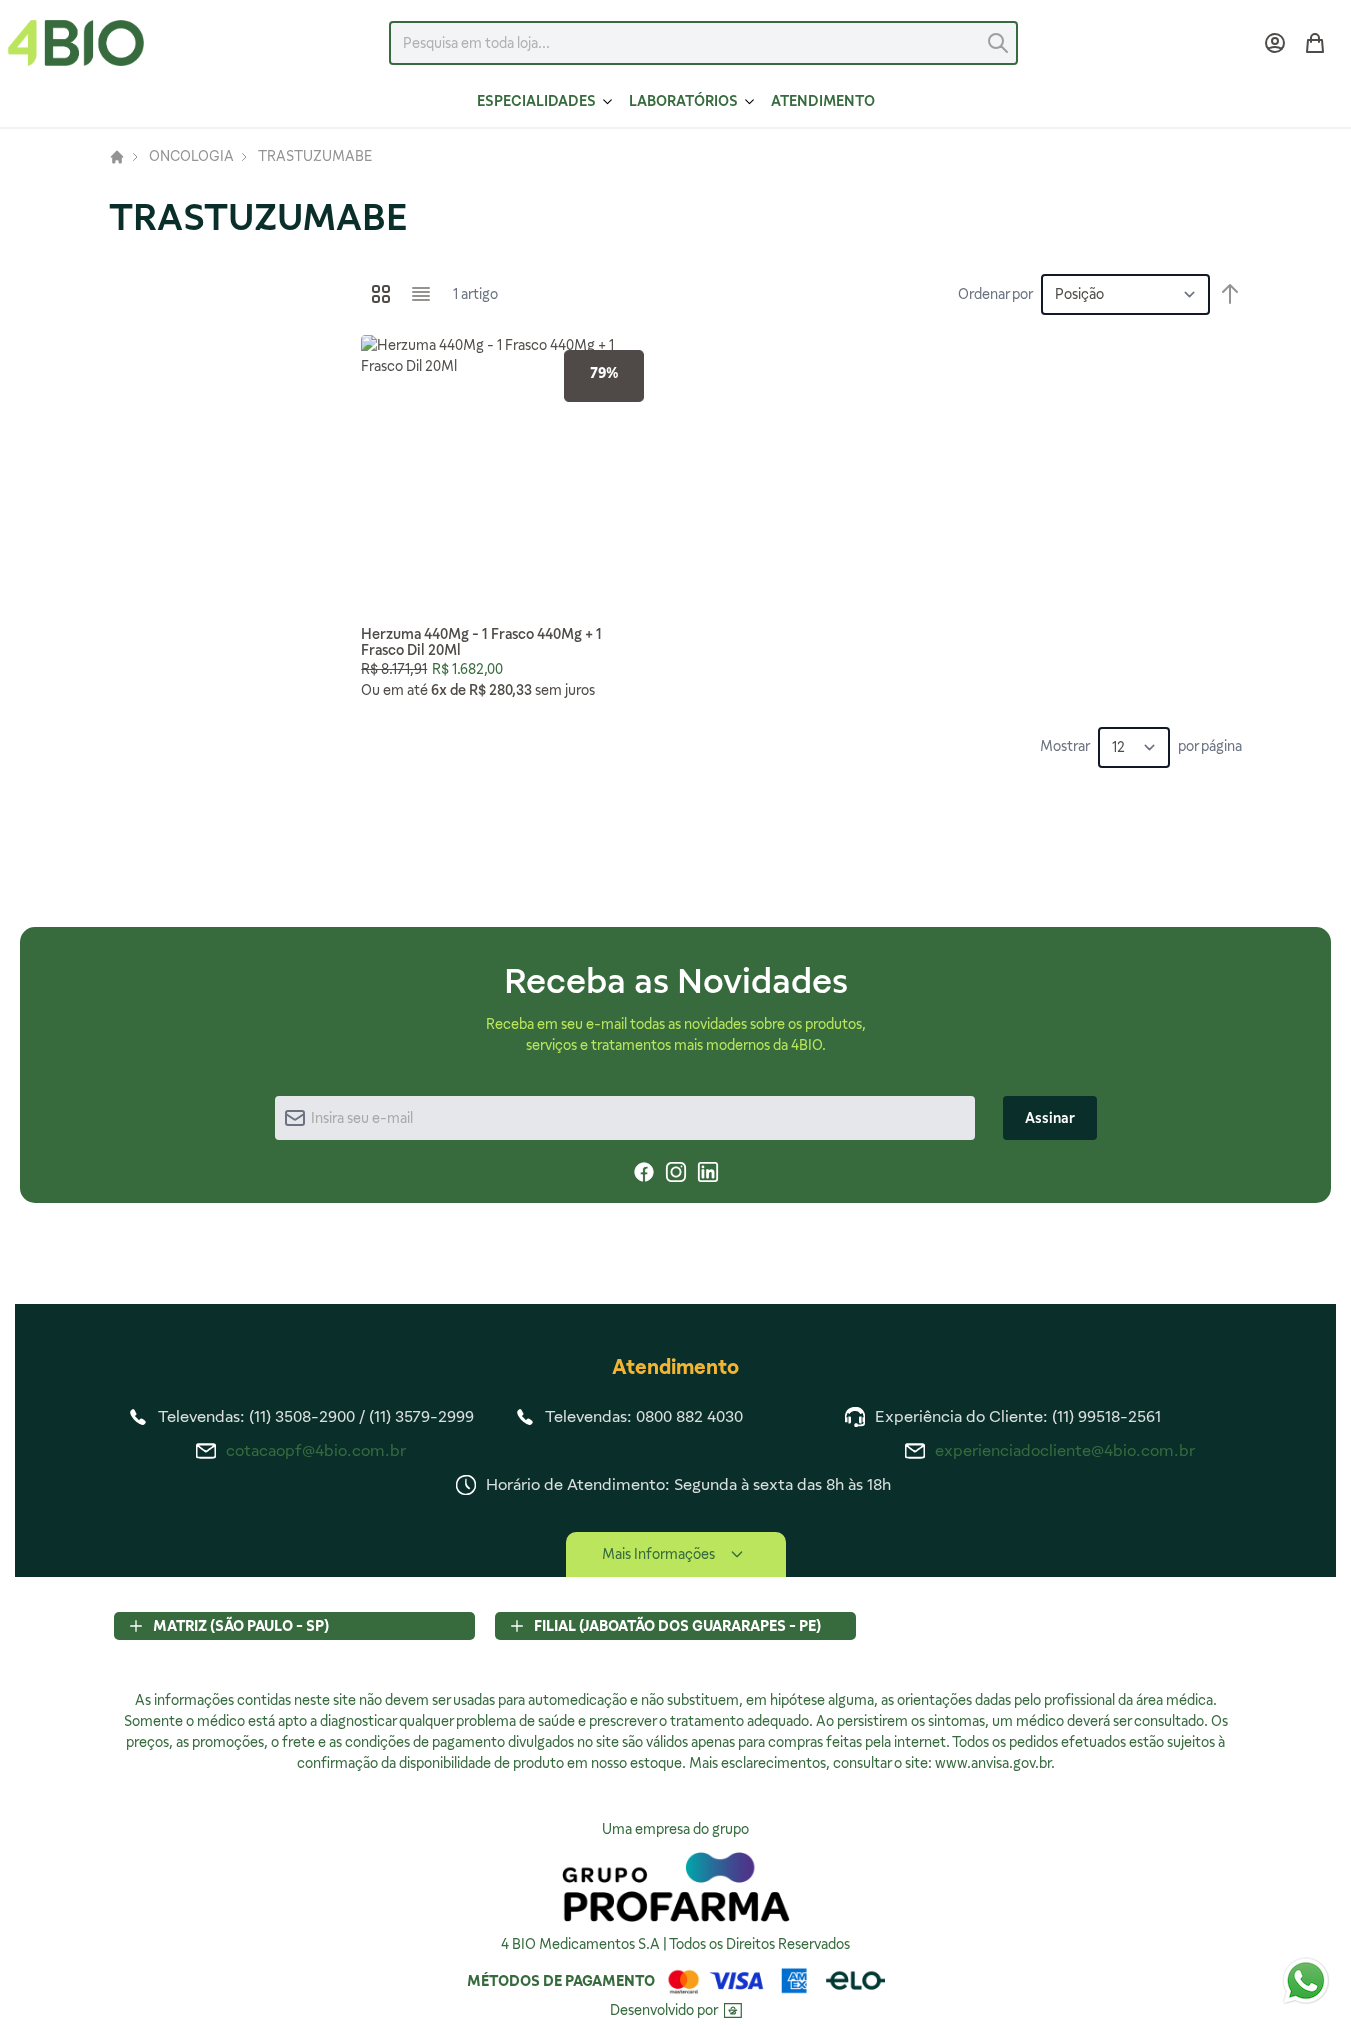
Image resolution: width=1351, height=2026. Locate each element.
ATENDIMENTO (823, 101)
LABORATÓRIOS (683, 101)
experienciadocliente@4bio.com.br (1065, 1450)
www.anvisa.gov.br (993, 1763)
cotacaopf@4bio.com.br (316, 1450)
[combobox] (703, 43)
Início (117, 157)
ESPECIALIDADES (536, 101)
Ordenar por (995, 294)
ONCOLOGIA (191, 157)
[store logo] (76, 43)
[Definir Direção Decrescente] (1230, 294)
